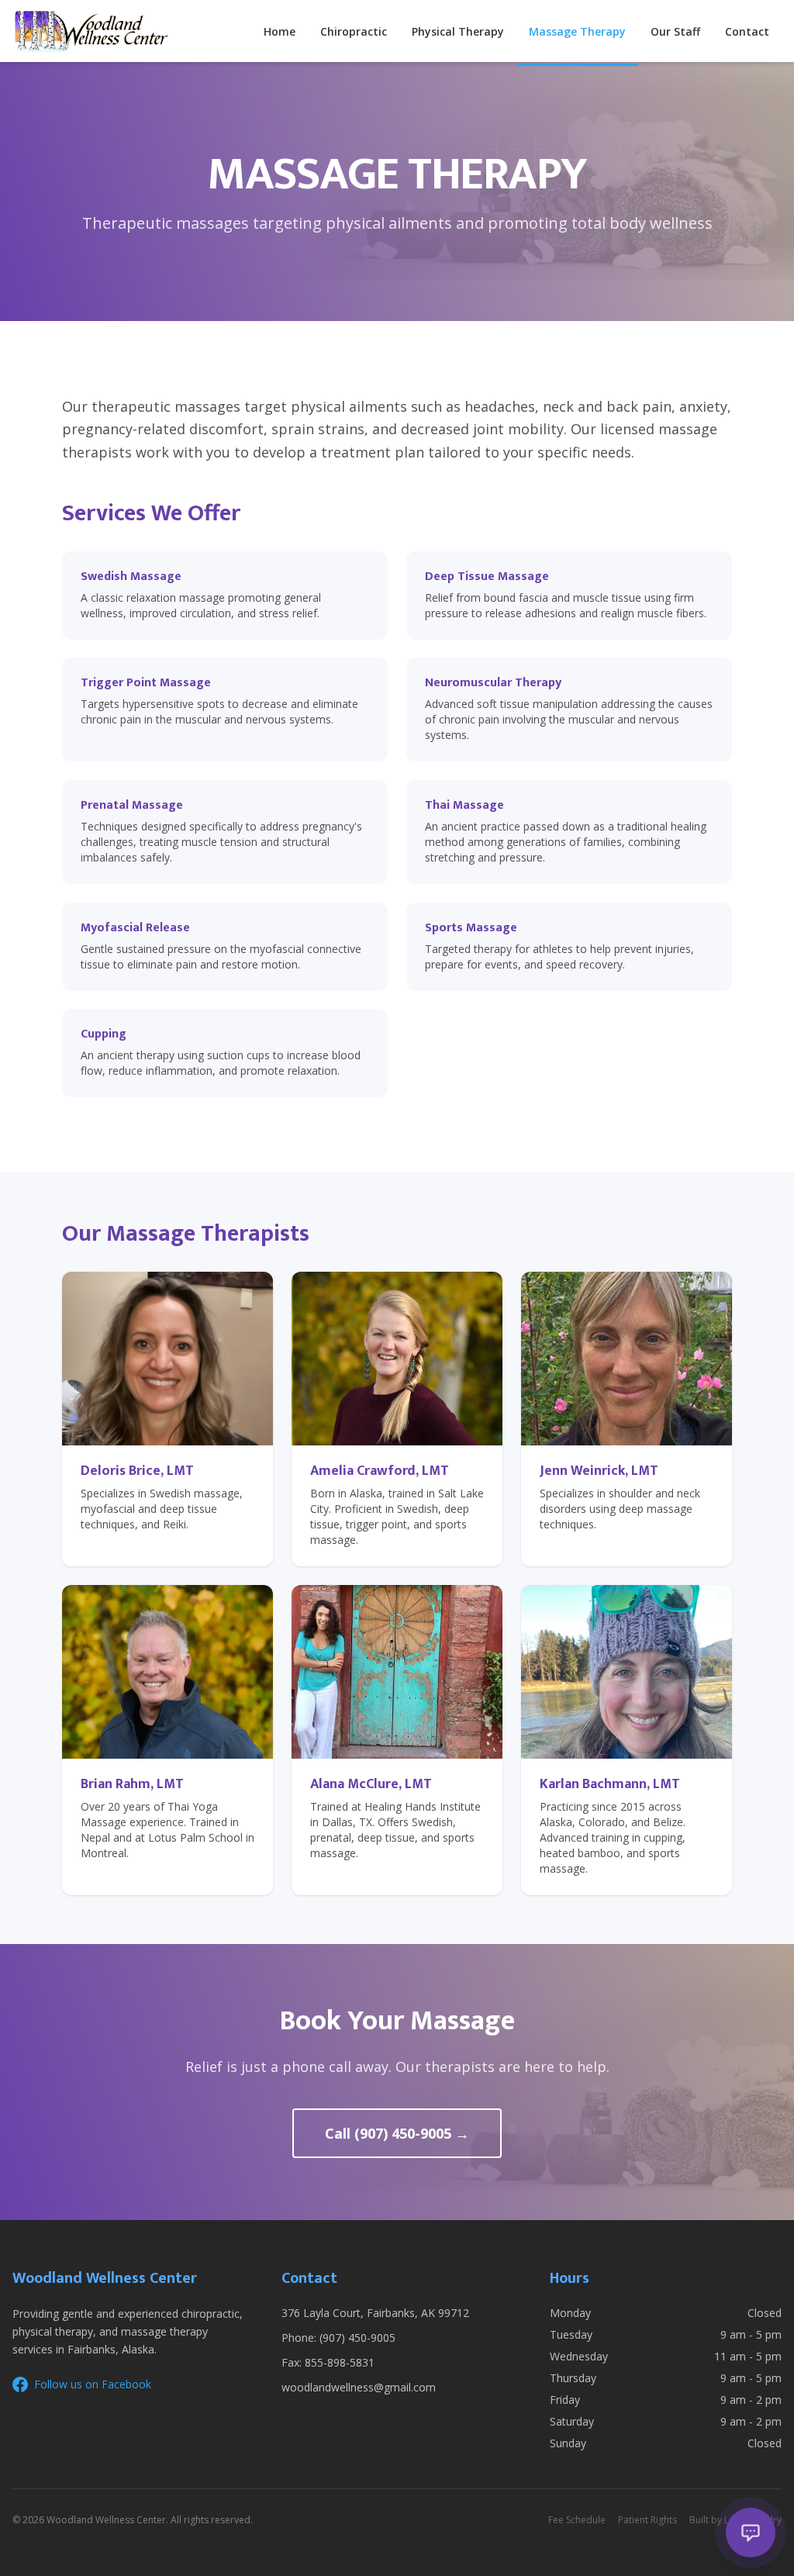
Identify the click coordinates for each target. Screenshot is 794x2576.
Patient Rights (647, 2520)
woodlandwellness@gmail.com (359, 2387)
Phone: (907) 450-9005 (338, 2338)
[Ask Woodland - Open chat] (751, 2533)
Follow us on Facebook (93, 2384)
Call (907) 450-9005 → (397, 2133)
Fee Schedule (577, 2520)
